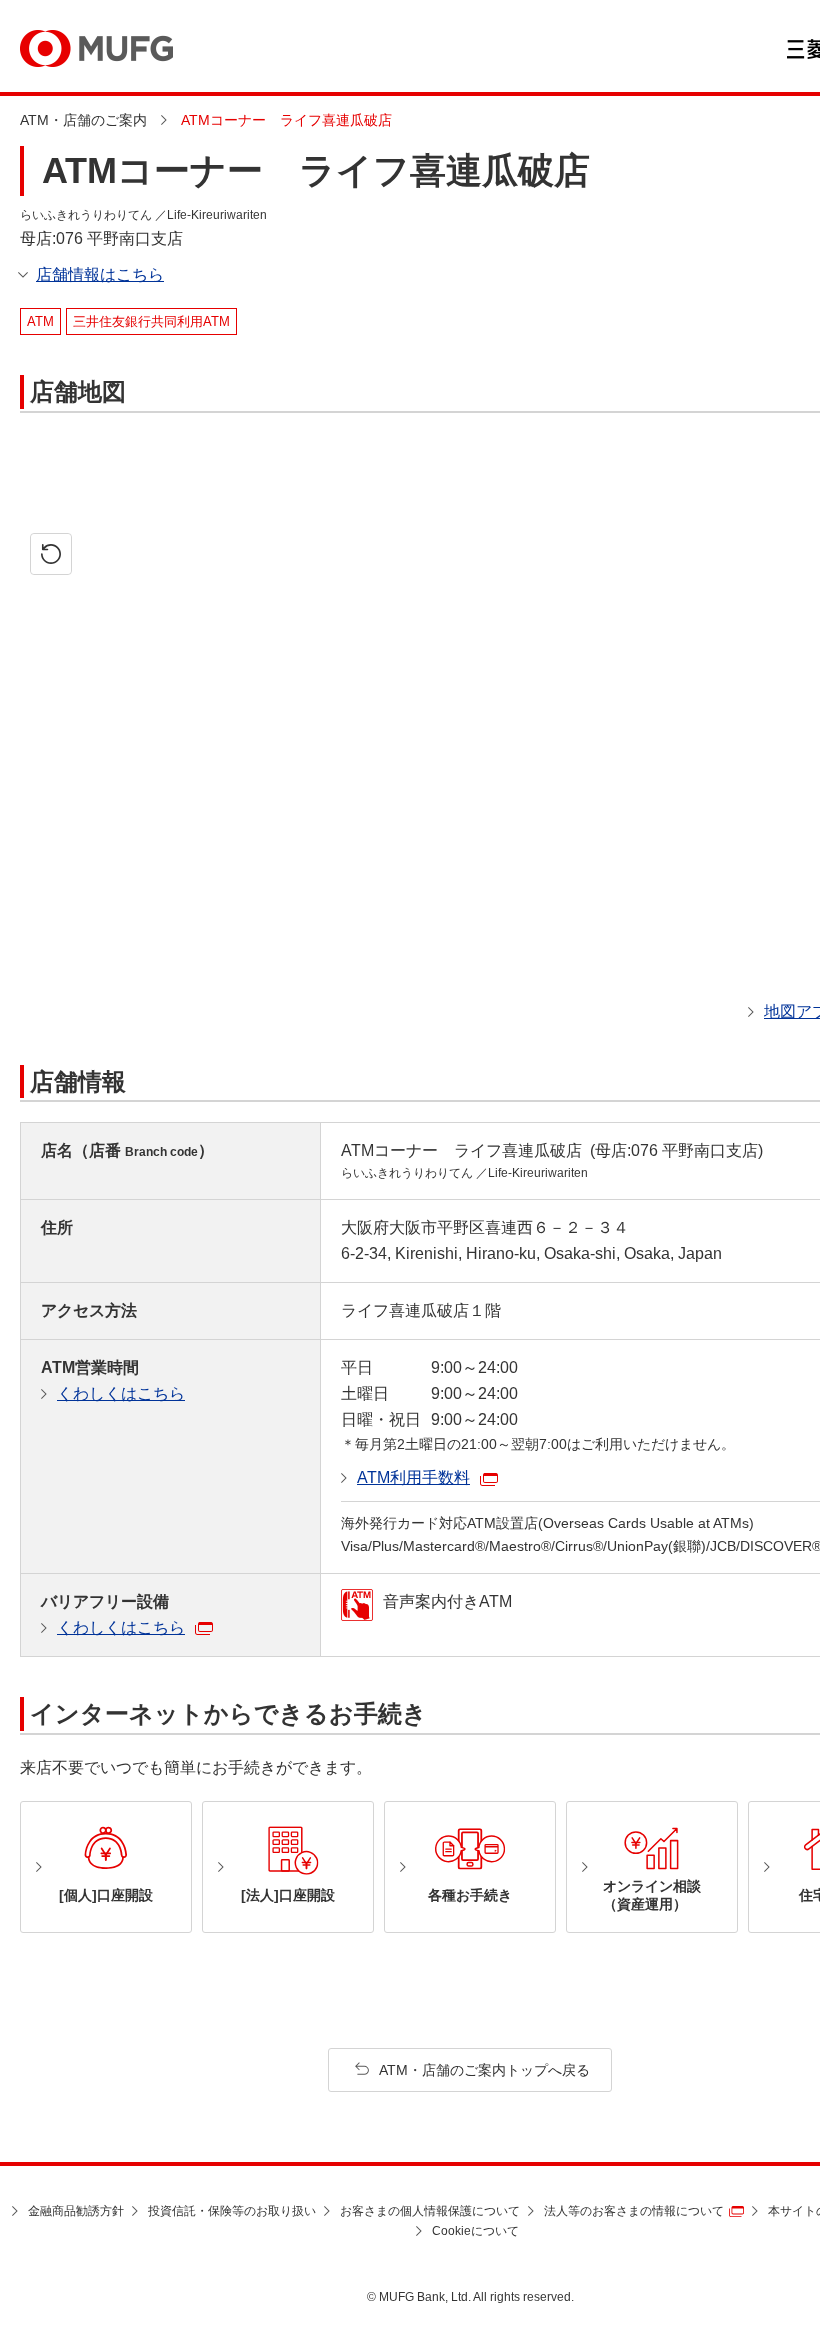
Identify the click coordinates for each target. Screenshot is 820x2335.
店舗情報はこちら (100, 274)
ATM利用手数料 (413, 1477)
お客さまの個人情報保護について (430, 2211)
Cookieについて (475, 2231)
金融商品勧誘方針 (76, 2211)
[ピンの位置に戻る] (51, 554)
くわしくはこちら (121, 1393)
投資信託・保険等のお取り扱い (232, 2211)
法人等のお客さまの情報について (634, 2211)
